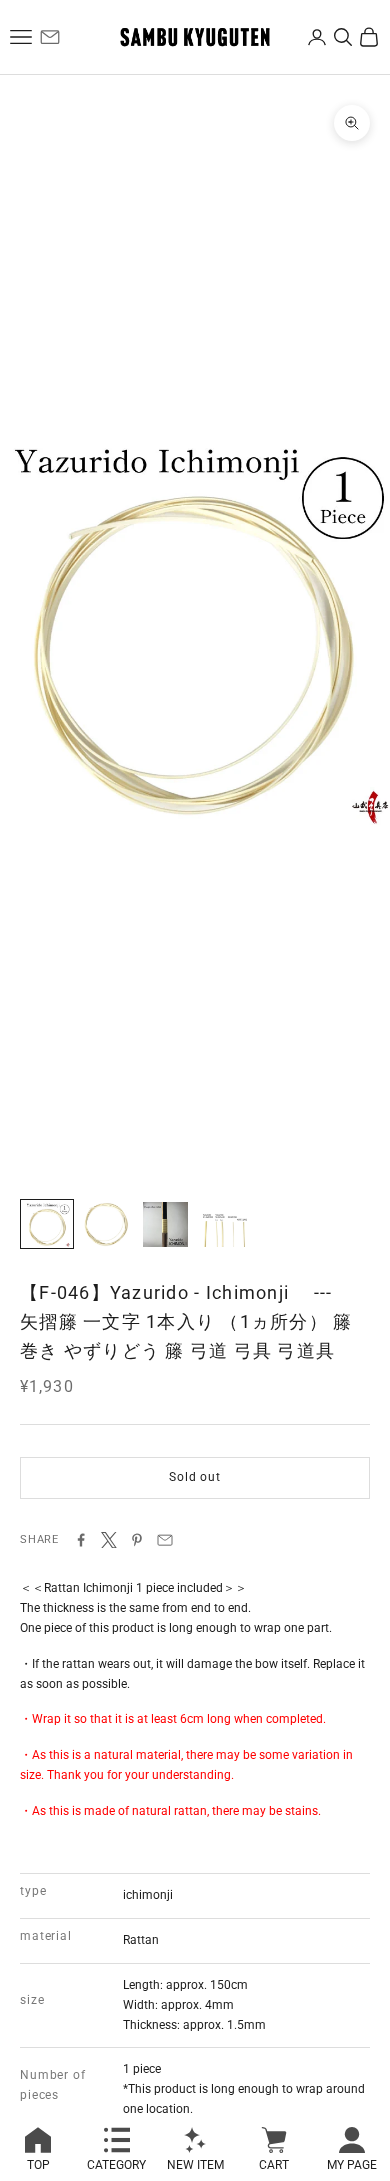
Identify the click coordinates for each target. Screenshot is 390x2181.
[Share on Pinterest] (137, 1540)
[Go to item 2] (106, 1224)
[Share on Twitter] (109, 1540)
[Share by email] (165, 1540)
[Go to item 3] (165, 1224)
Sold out (195, 1477)
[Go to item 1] (47, 1224)
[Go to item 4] (224, 1224)
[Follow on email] (50, 37)
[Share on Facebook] (81, 1540)
